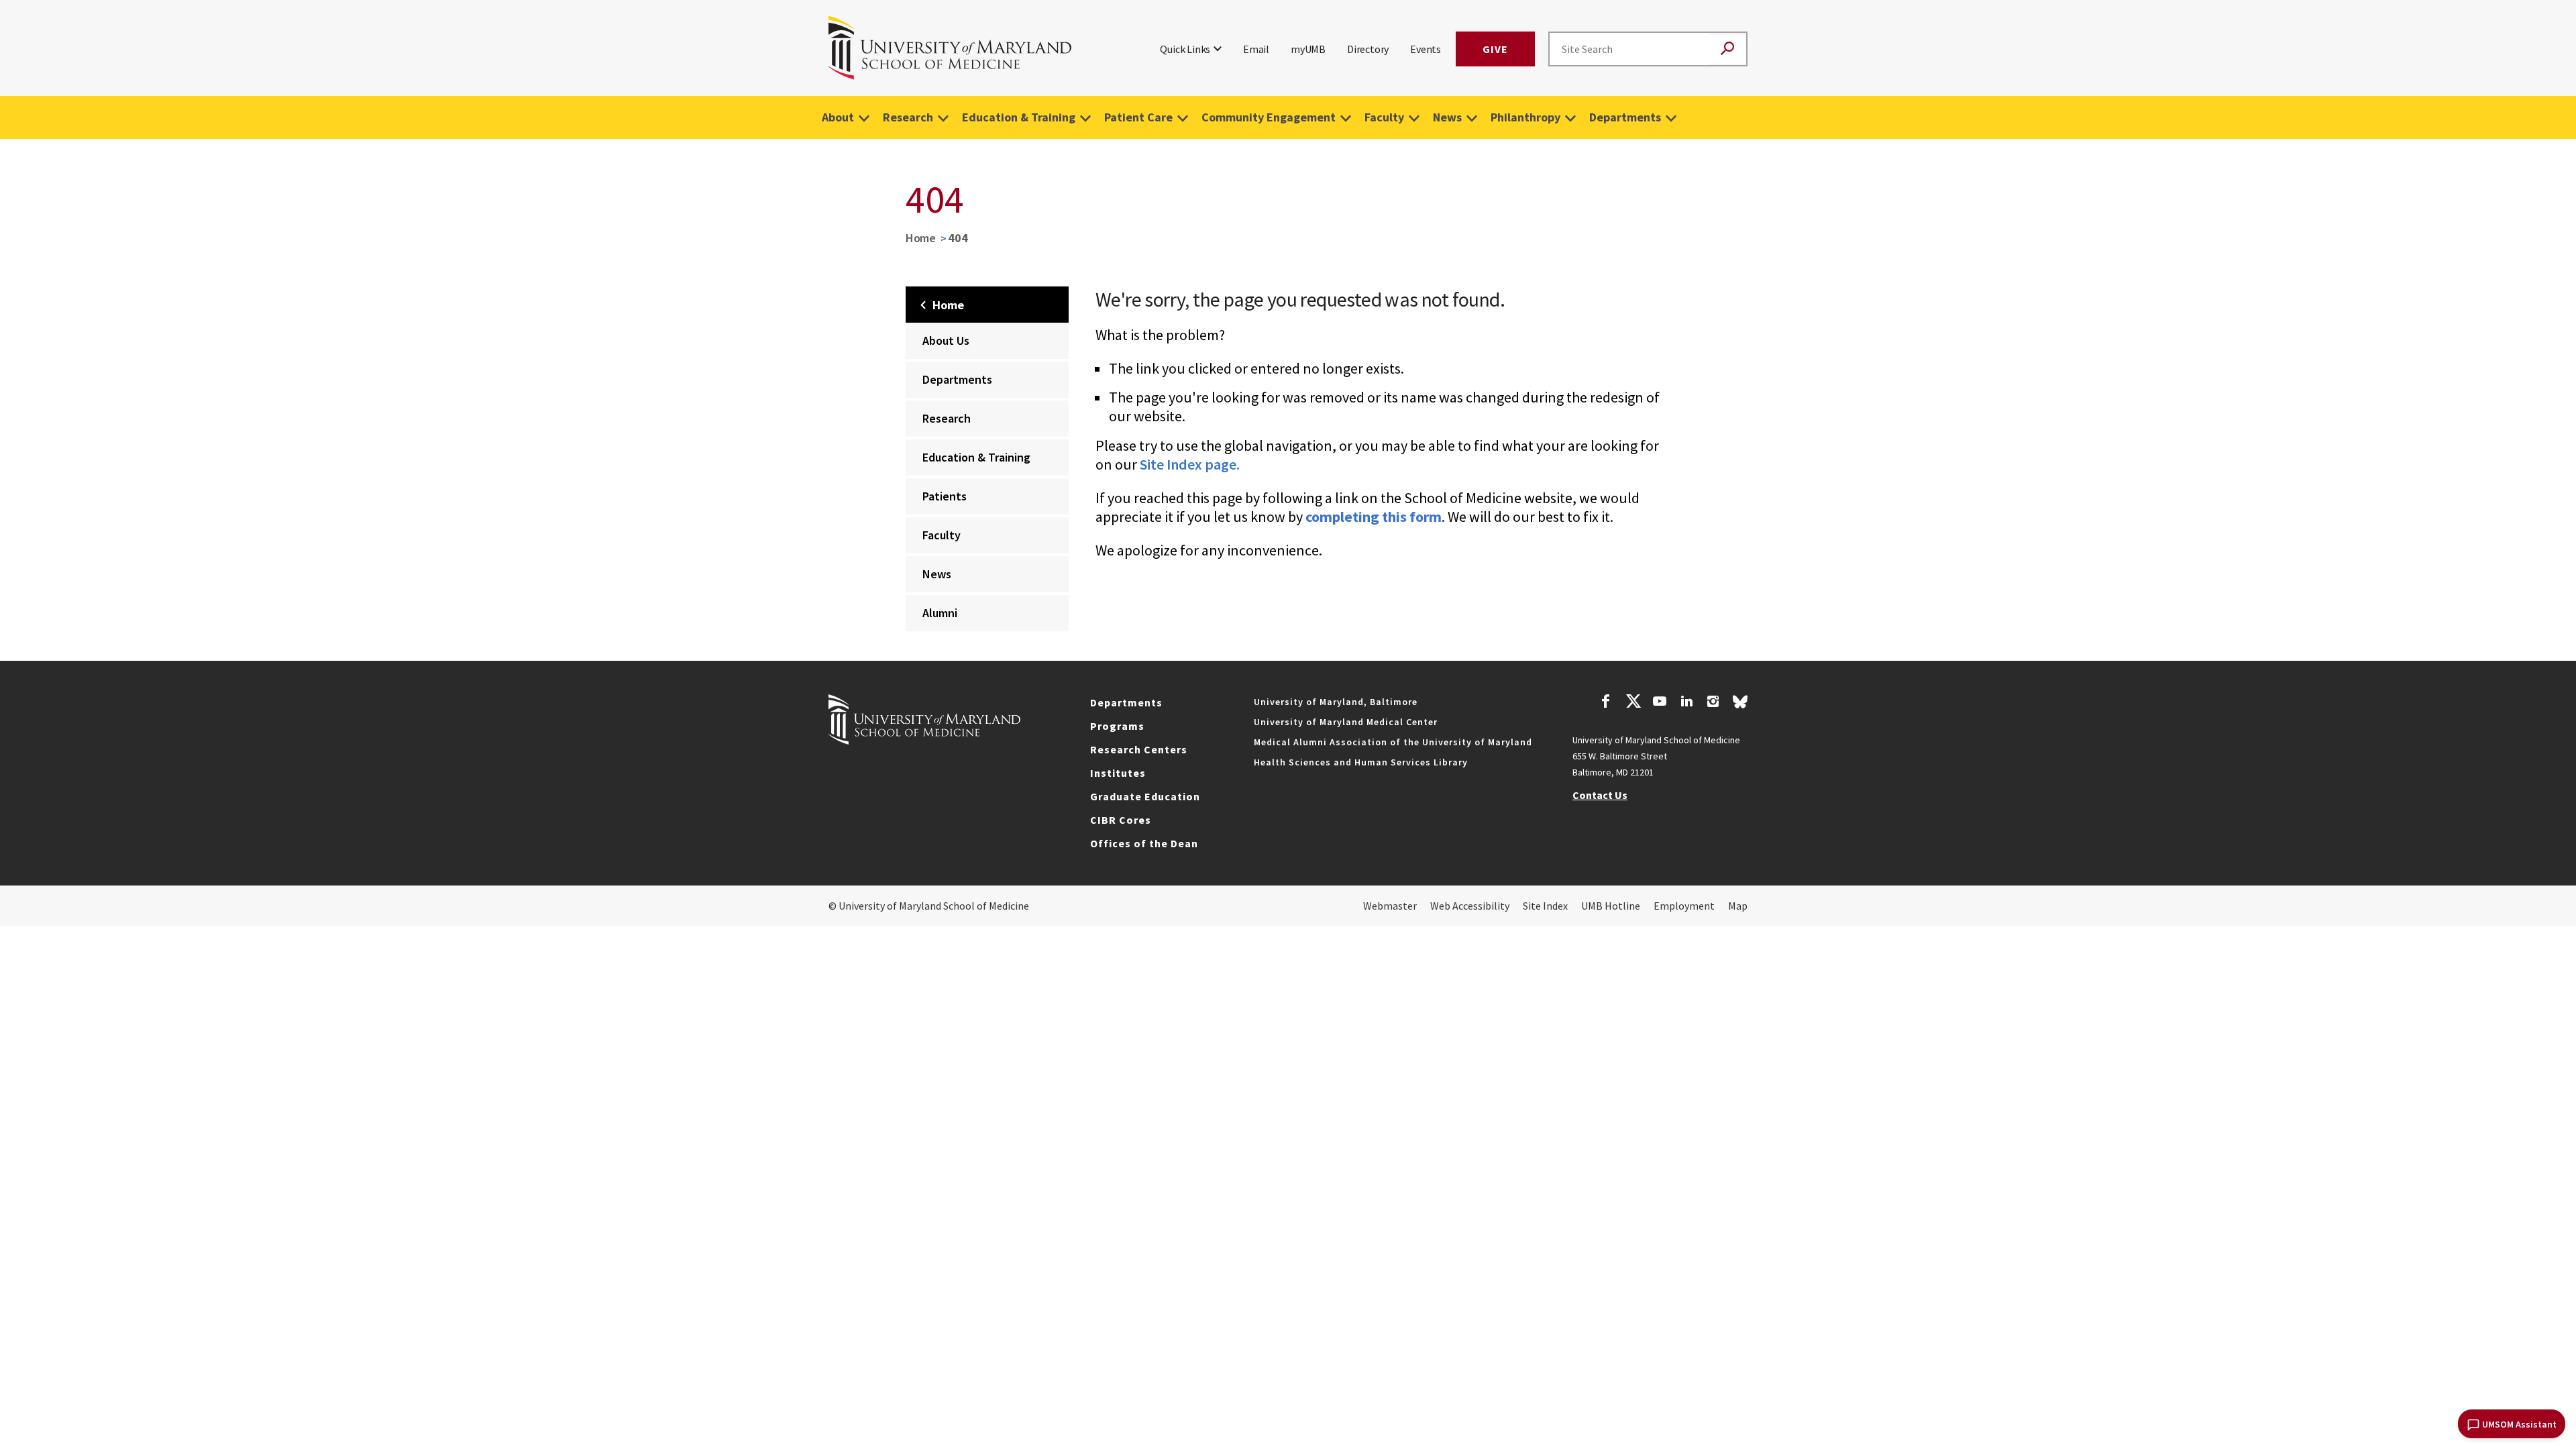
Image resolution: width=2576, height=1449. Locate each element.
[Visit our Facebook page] (1606, 703)
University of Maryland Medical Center (1346, 722)
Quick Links (1185, 49)
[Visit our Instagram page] (1713, 703)
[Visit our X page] (1633, 703)
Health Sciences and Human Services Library (1361, 762)
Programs (1117, 726)
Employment (1684, 906)
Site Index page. (1190, 464)
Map (1738, 906)
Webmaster (1390, 906)
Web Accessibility (1470, 906)
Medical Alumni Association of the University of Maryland (1393, 742)
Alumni (940, 613)
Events (1426, 49)
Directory (1368, 49)
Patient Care (1138, 117)
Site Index (1545, 906)
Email (1256, 49)
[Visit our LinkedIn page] (1686, 703)
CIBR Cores (1121, 820)
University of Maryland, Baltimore (1336, 702)
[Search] (1727, 49)
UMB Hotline (1611, 906)
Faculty (1384, 117)
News (1447, 117)
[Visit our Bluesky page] (1740, 705)
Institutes (1118, 773)
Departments (1625, 117)
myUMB (1308, 49)
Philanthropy (1525, 117)
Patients (945, 496)
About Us (946, 340)
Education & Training (1019, 117)
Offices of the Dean (1144, 843)
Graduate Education (1145, 796)
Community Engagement (1269, 117)
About (838, 117)
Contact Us (1600, 795)
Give (1495, 49)
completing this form (1374, 517)
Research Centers (1139, 749)
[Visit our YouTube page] (1660, 703)
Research (908, 117)
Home (921, 238)
